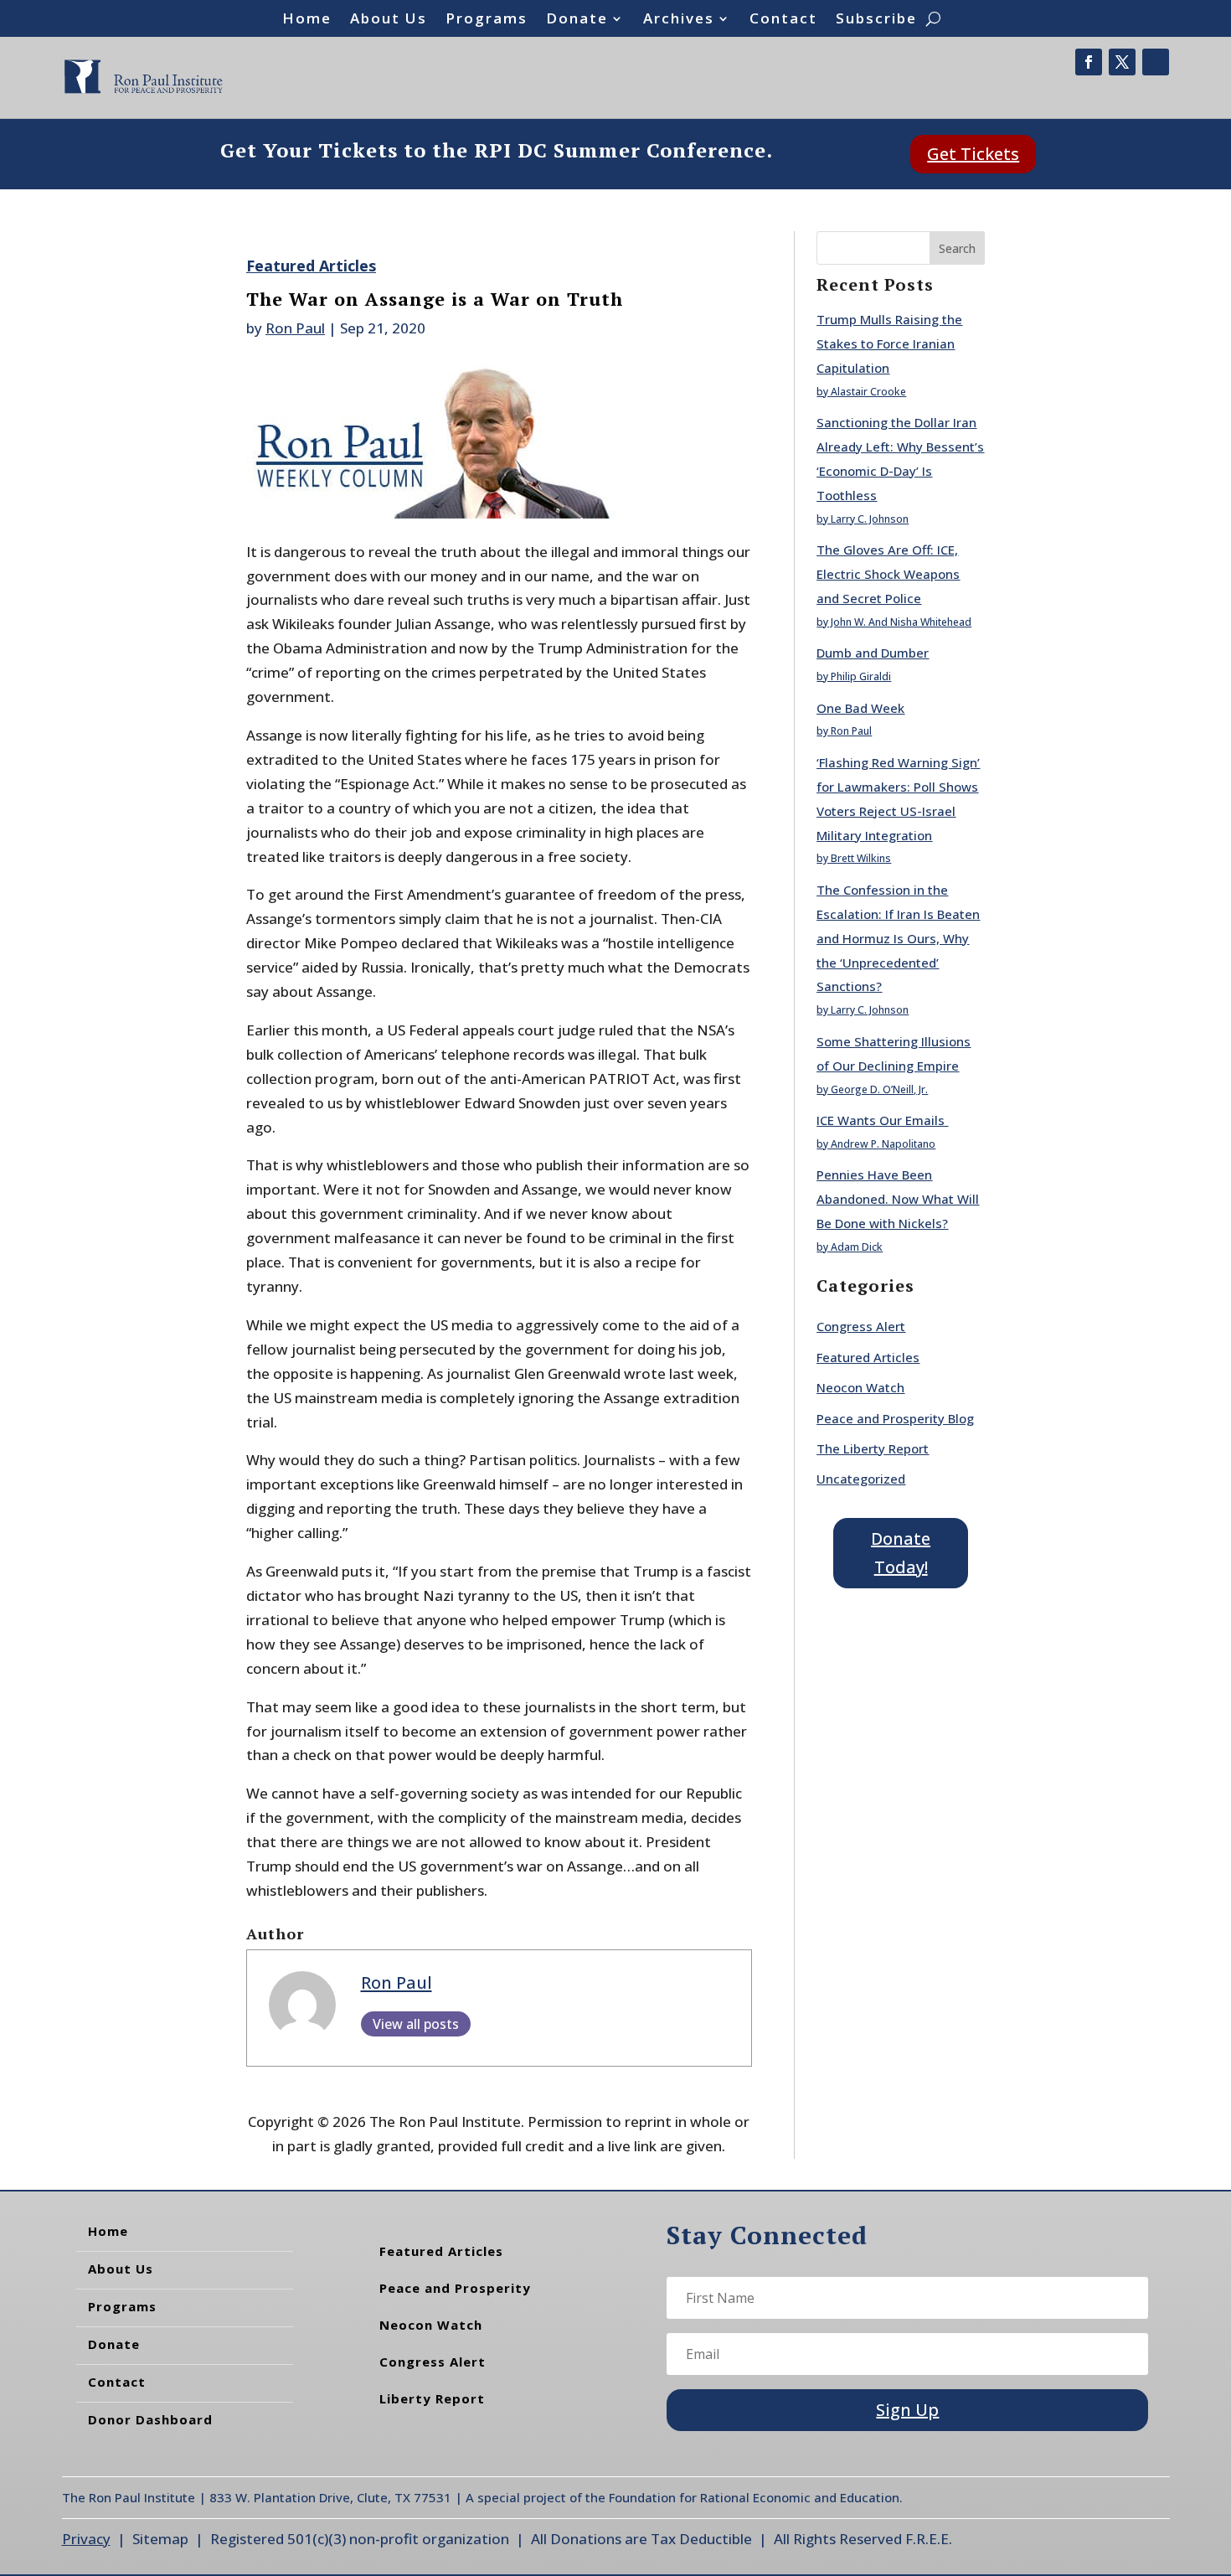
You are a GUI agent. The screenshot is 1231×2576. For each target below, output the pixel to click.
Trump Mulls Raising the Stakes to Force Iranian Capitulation (889, 343)
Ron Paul (295, 328)
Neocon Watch (860, 1387)
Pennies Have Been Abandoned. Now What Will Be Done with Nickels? (898, 1199)
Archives (679, 20)
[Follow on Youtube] (1156, 62)
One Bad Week (860, 708)
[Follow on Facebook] (1089, 62)
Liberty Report (432, 2398)
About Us (389, 20)
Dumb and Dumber (873, 653)
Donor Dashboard (150, 2419)
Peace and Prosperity (455, 2288)
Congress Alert (861, 1326)
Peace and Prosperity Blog (895, 1418)
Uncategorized (861, 1479)
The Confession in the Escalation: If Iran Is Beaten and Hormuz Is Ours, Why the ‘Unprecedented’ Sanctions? (898, 938)
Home (307, 20)
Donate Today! (901, 1553)
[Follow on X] (1122, 62)
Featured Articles (311, 266)
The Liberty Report (873, 1448)
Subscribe (876, 20)
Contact (783, 20)
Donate (577, 20)
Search (957, 248)
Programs (487, 20)
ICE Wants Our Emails (882, 1120)
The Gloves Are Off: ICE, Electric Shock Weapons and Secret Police (888, 574)
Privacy (86, 2539)
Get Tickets (973, 154)
